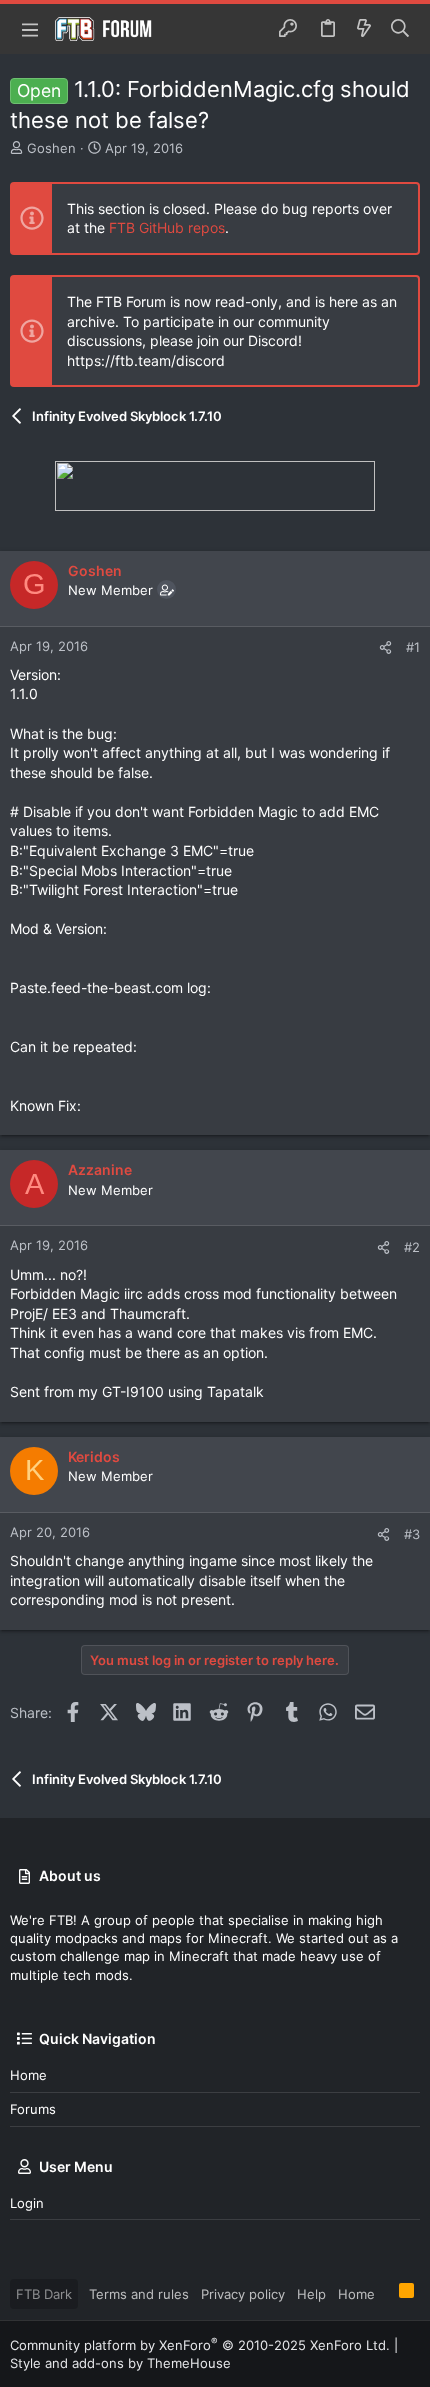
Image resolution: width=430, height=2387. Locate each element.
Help (311, 2294)
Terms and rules (139, 2294)
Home (28, 2075)
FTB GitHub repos (167, 227)
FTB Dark (44, 2294)
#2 (412, 1247)
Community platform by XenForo (200, 2345)
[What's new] (364, 29)
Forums (33, 2109)
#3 (412, 1534)
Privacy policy (243, 2294)
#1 (413, 647)
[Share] (385, 647)
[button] (30, 29)
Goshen (51, 148)
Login (27, 2203)
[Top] (387, 2293)
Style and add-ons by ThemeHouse (120, 2363)
